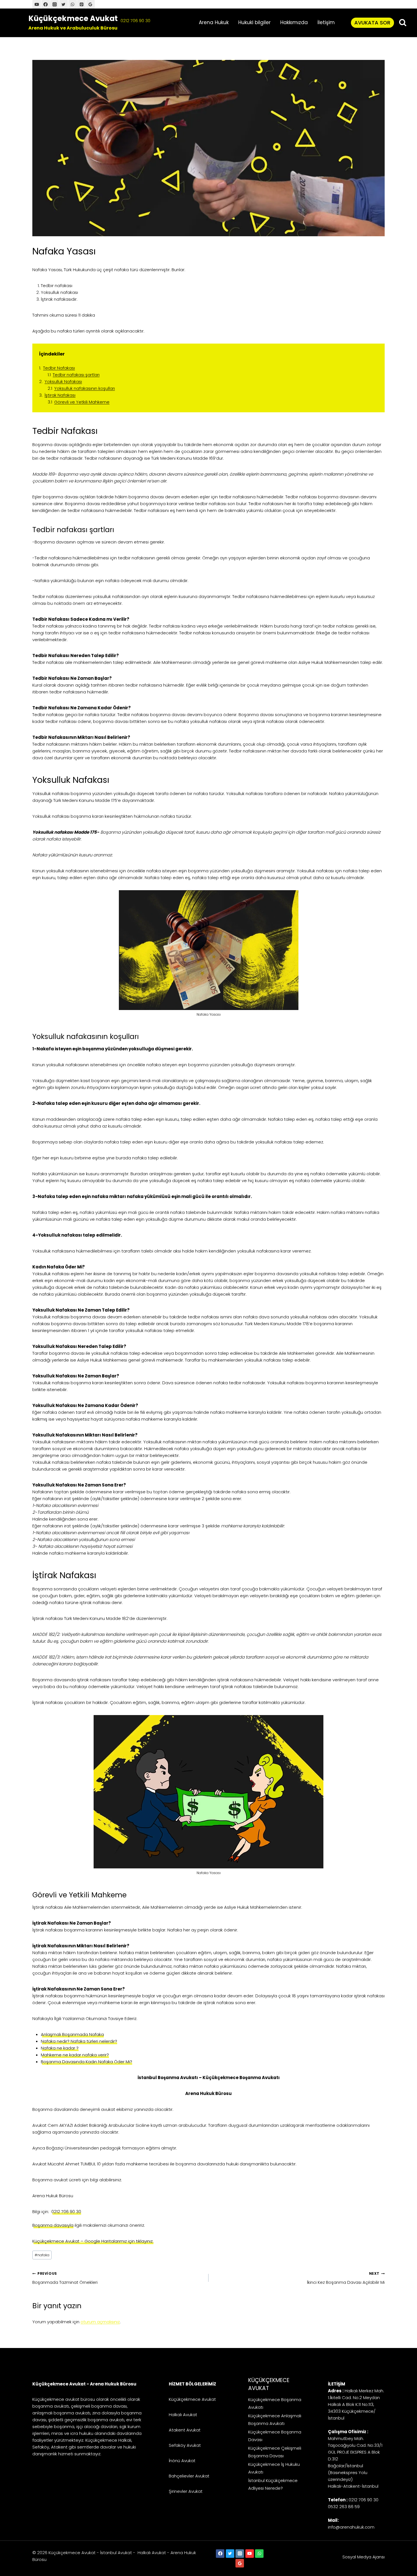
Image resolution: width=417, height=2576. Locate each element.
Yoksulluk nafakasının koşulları (85, 388)
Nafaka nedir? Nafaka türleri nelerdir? (79, 2041)
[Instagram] (240, 2554)
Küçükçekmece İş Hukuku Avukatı (274, 2468)
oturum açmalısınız (100, 2322)
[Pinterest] (81, 4)
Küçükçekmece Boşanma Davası (275, 2436)
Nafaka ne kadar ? (60, 2048)
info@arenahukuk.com (351, 2527)
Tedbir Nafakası (59, 368)
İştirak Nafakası (60, 395)
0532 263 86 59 (344, 2507)
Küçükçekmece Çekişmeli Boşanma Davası (275, 2452)
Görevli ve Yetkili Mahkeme (82, 402)
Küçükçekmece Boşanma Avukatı (275, 2403)
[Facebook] (46, 4)
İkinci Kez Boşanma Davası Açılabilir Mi (346, 2278)
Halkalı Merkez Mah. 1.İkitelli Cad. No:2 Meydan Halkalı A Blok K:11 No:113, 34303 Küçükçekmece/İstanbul (356, 2404)
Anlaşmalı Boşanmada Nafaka (72, 2034)
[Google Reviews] (240, 2563)
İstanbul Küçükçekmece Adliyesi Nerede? (273, 2484)
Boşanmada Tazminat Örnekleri (65, 2278)
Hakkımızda (294, 22)
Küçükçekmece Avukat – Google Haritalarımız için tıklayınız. (93, 2241)
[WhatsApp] (73, 4)
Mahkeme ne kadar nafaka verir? (75, 2055)
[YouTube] (37, 4)
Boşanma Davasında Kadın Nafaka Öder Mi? (87, 2062)
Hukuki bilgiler (254, 22)
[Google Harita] (90, 4)
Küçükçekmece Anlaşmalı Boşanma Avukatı (275, 2420)
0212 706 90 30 (135, 21)
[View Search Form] (403, 23)
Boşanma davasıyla (53, 2225)
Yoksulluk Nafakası (63, 381)
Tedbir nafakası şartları (76, 375)
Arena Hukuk (214, 22)
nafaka (42, 2255)
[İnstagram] (54, 4)
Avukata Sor (372, 23)
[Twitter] (64, 4)
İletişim (326, 22)
